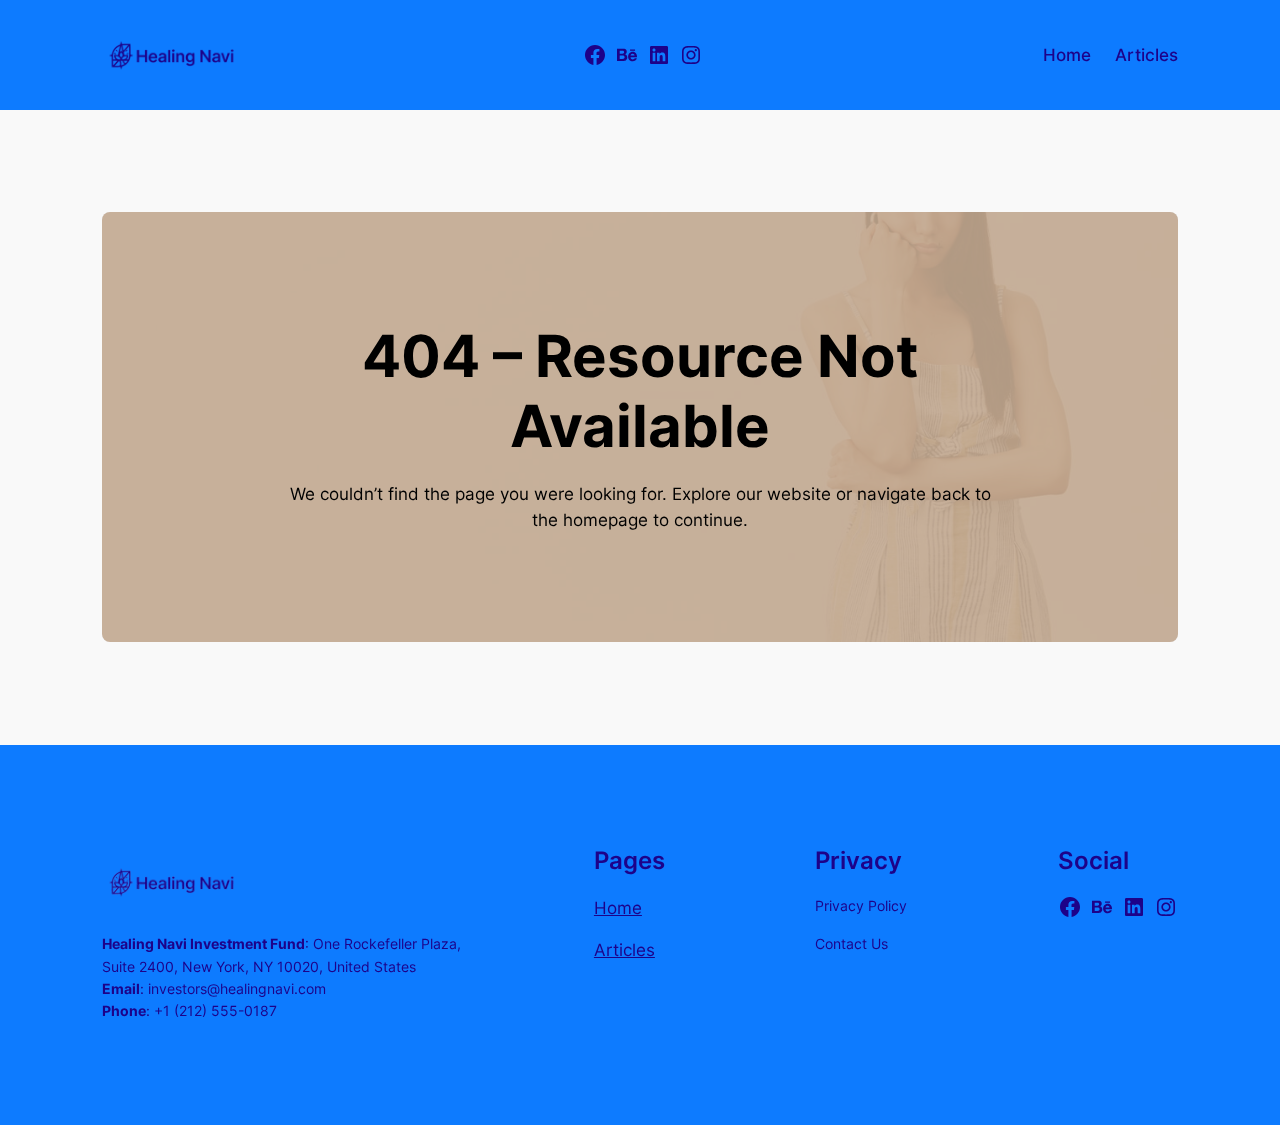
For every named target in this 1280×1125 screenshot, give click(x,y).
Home (618, 908)
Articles (624, 950)
